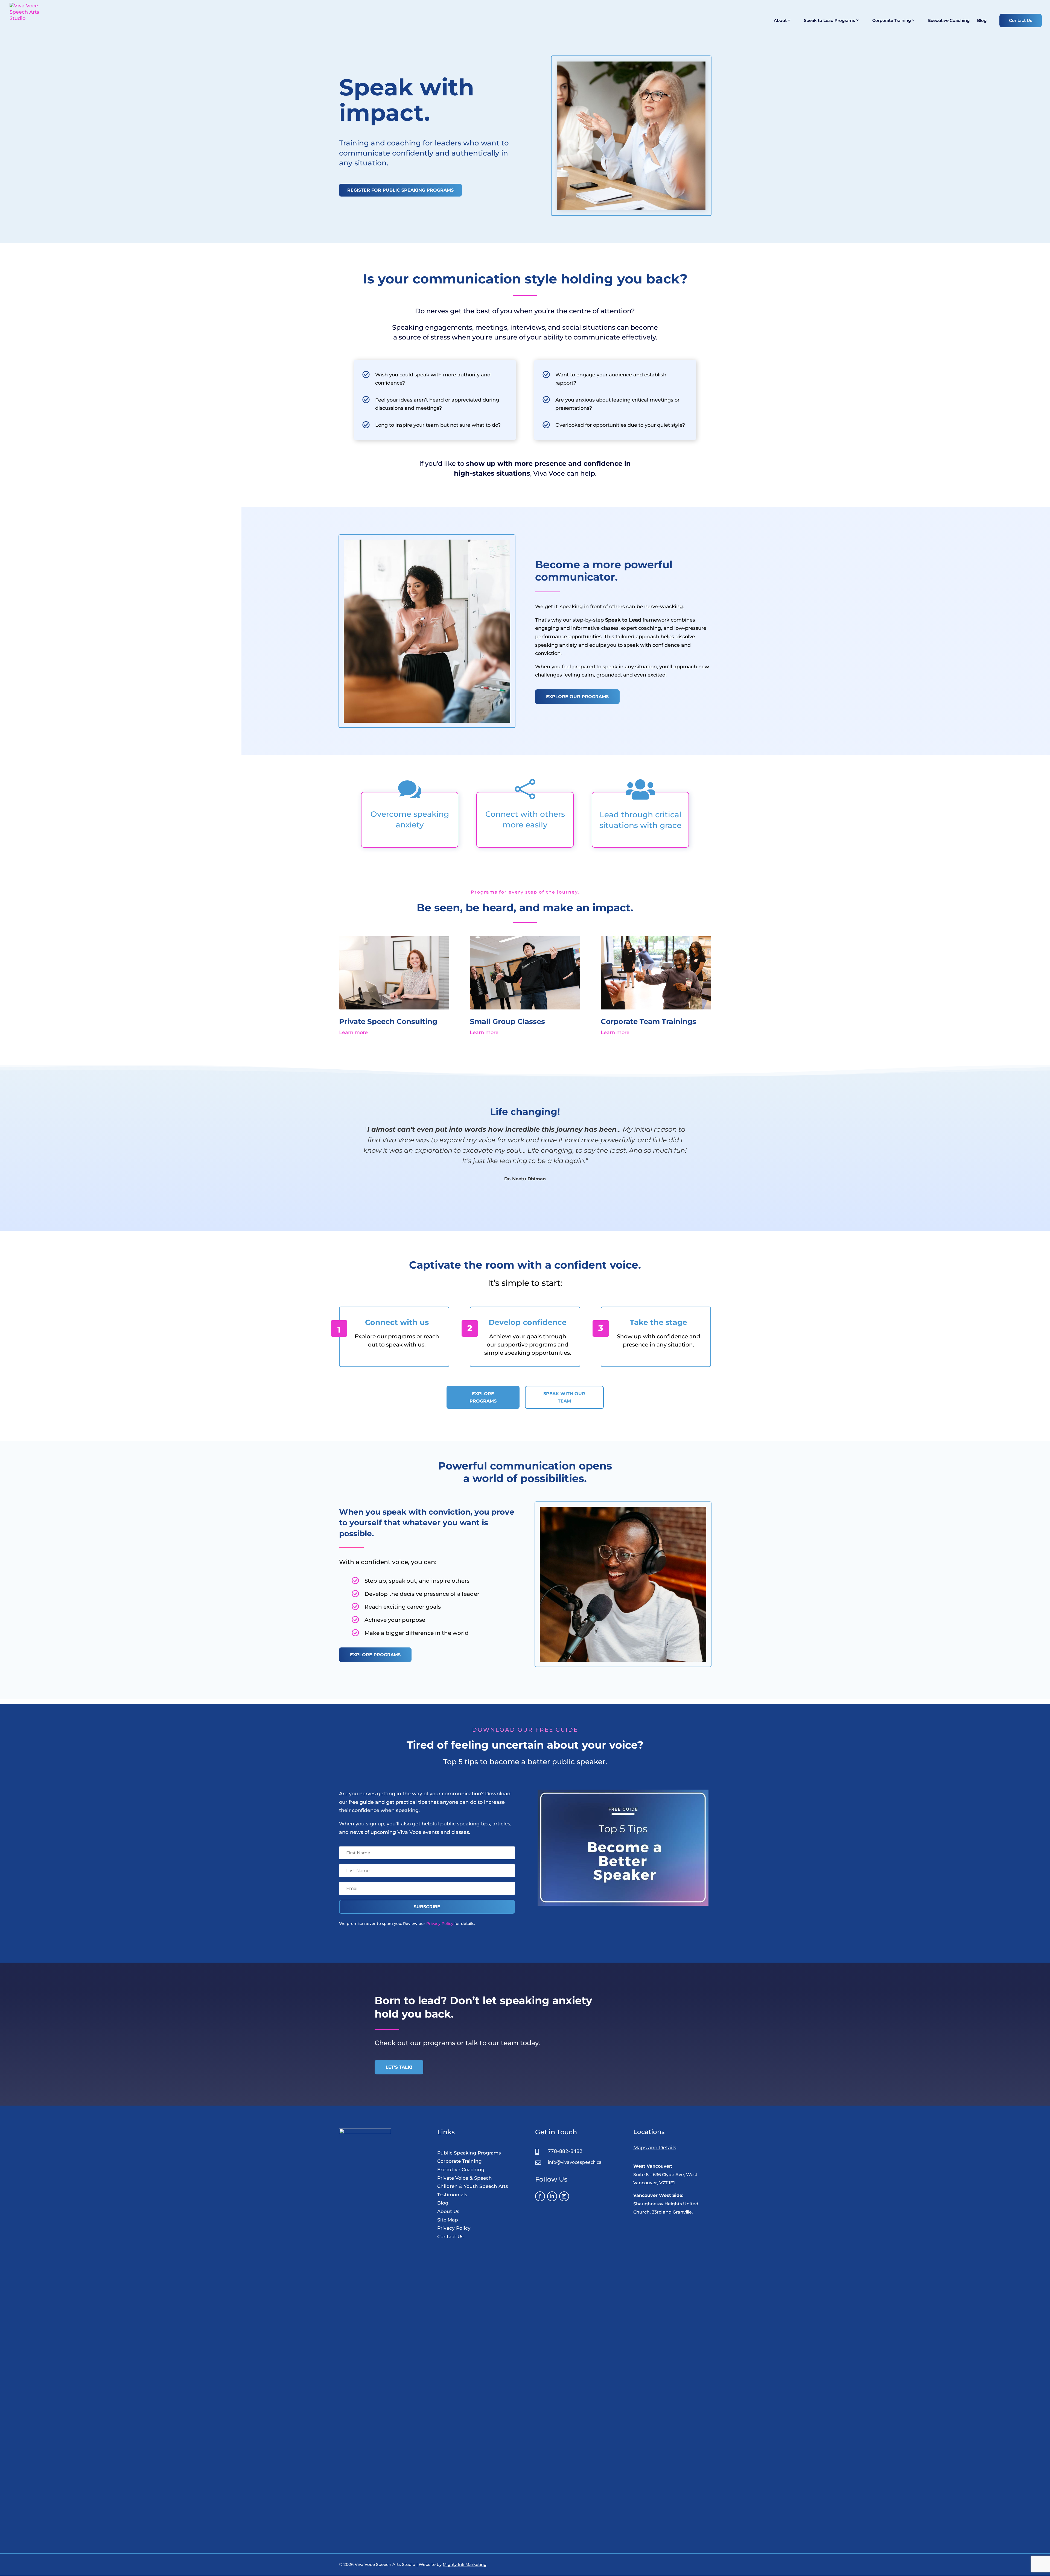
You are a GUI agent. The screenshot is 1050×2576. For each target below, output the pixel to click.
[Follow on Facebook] (540, 2196)
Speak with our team (564, 1397)
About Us (448, 2211)
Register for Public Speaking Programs (400, 190)
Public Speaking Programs (469, 2153)
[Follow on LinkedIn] (552, 2196)
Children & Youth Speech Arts (473, 2186)
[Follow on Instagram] (564, 2196)
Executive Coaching (949, 21)
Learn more (353, 1032)
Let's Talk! (399, 2067)
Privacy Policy (440, 1924)
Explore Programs (483, 1397)
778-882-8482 (565, 2151)
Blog (982, 21)
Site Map (448, 2220)
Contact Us (1021, 20)
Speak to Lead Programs (829, 21)
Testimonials (452, 2195)
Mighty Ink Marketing (465, 2564)
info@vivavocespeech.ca (575, 2162)
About (780, 21)
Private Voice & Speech (465, 2178)
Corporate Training (892, 21)
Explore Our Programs (577, 697)
